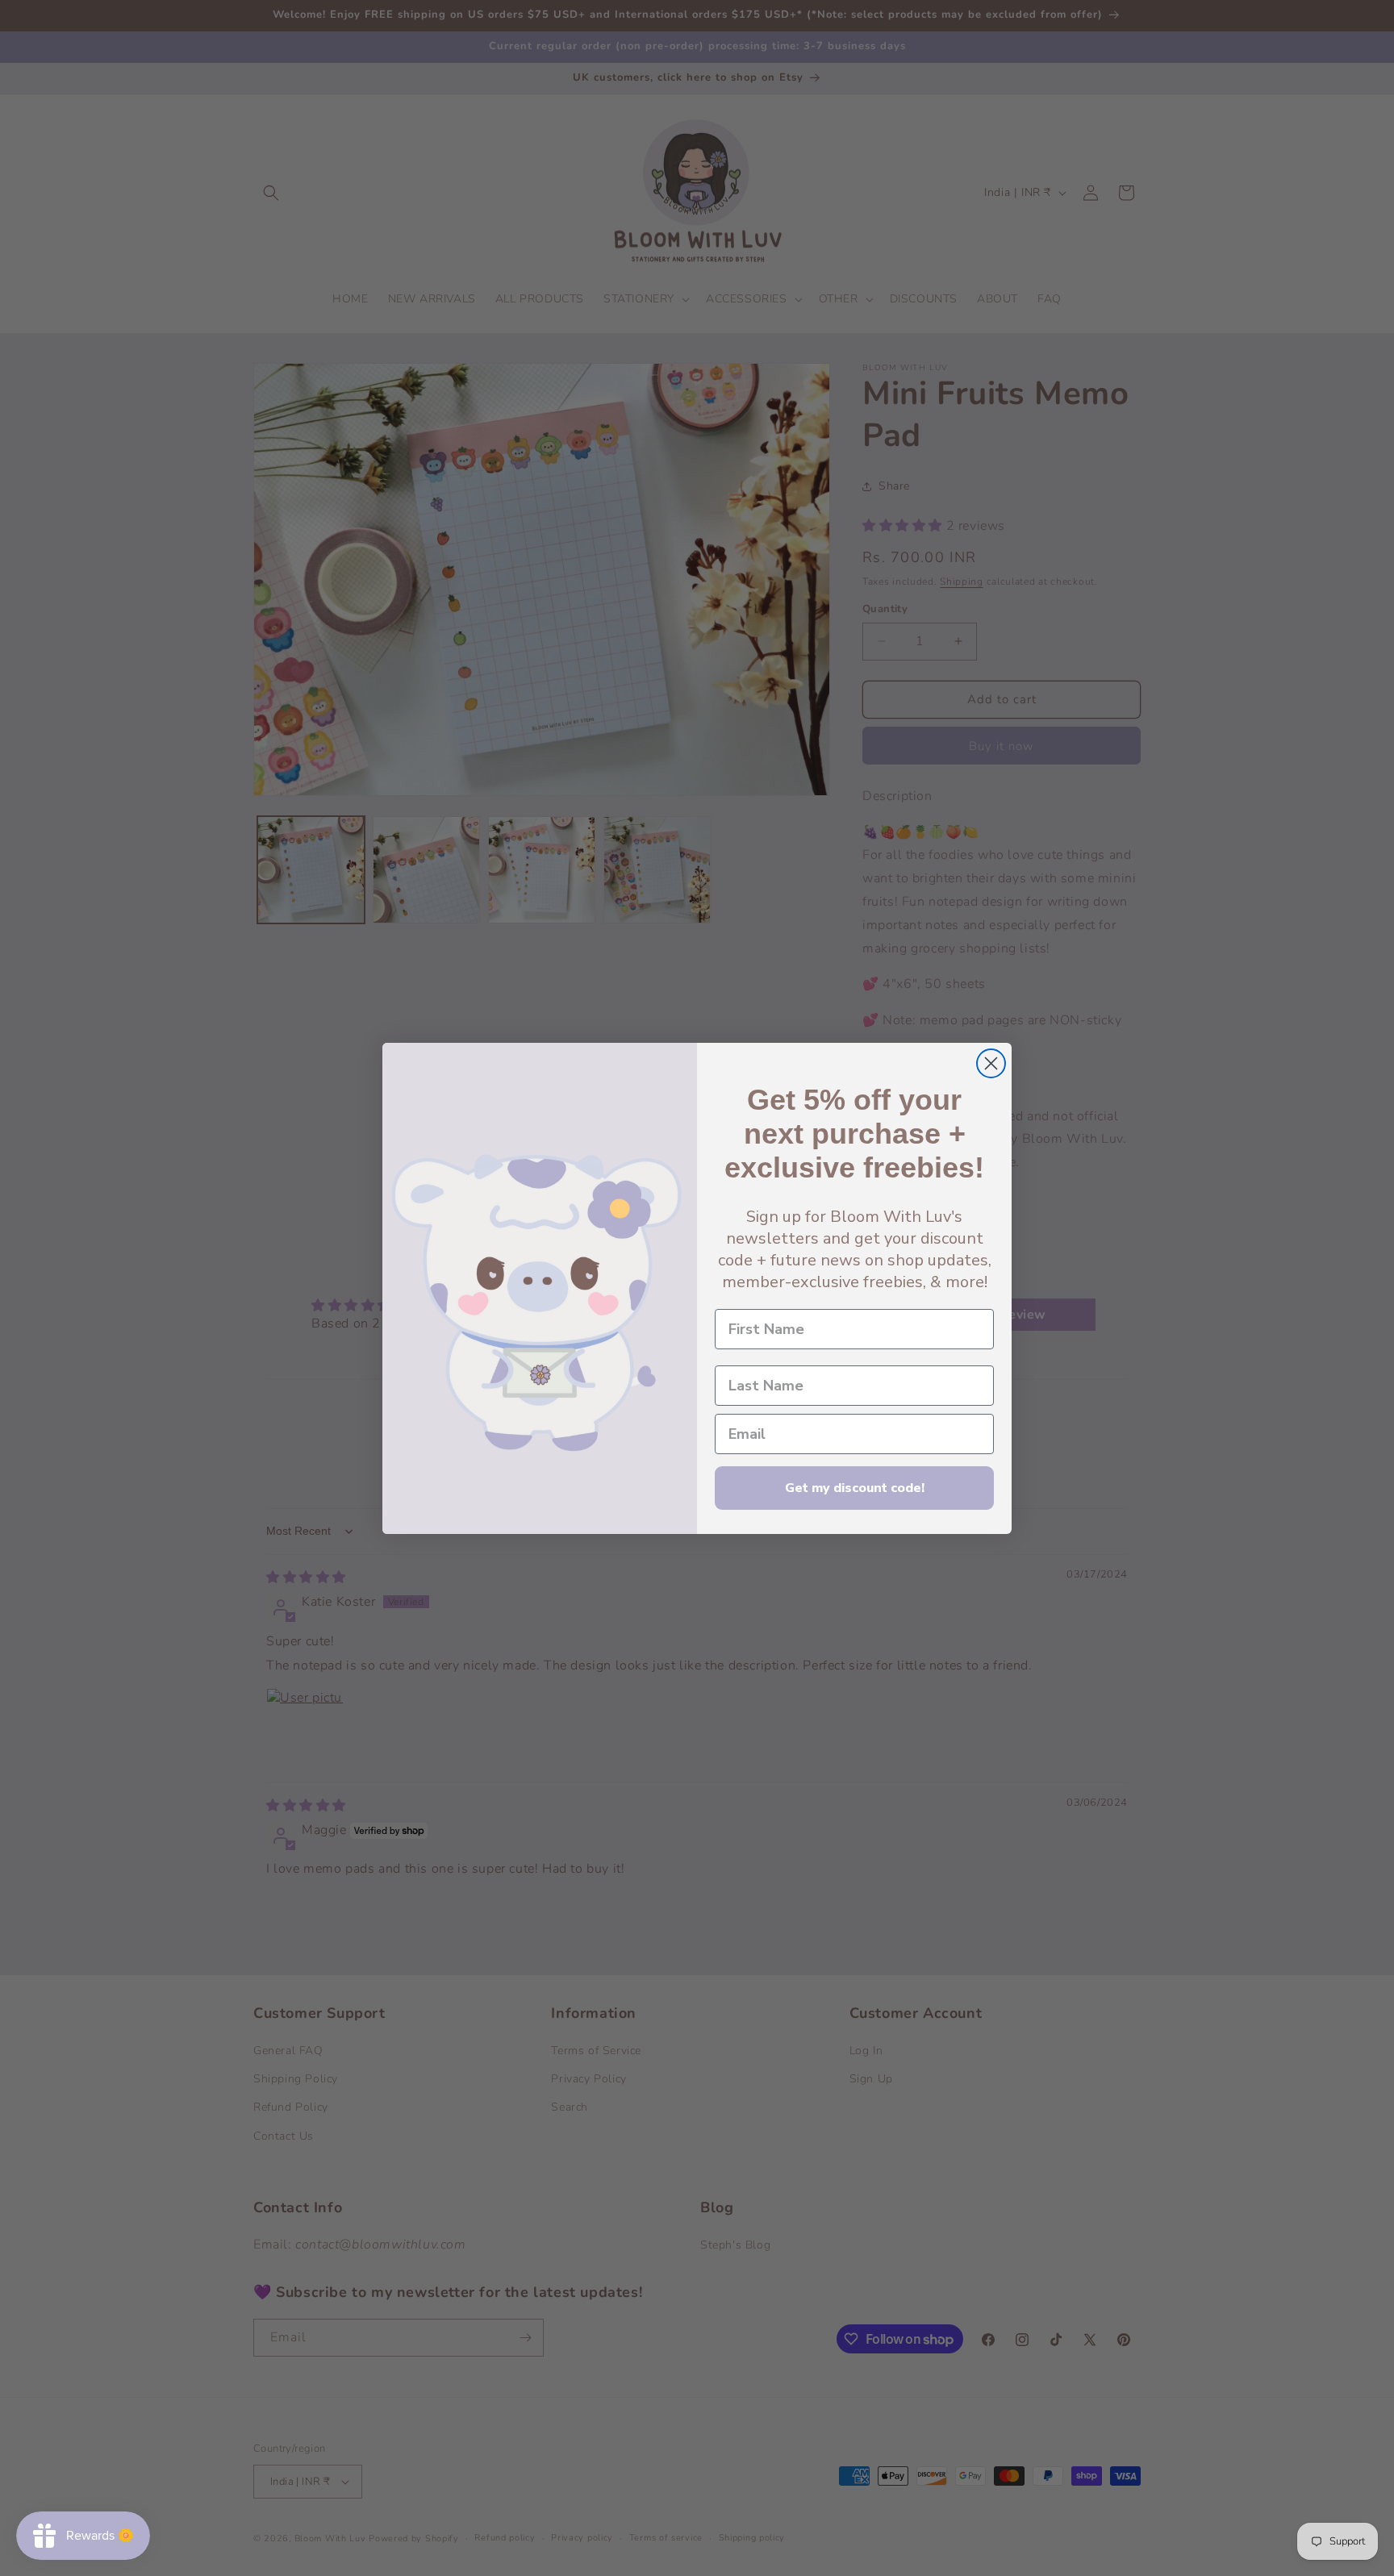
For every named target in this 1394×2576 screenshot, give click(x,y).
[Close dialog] (991, 1063)
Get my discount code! (855, 1488)
